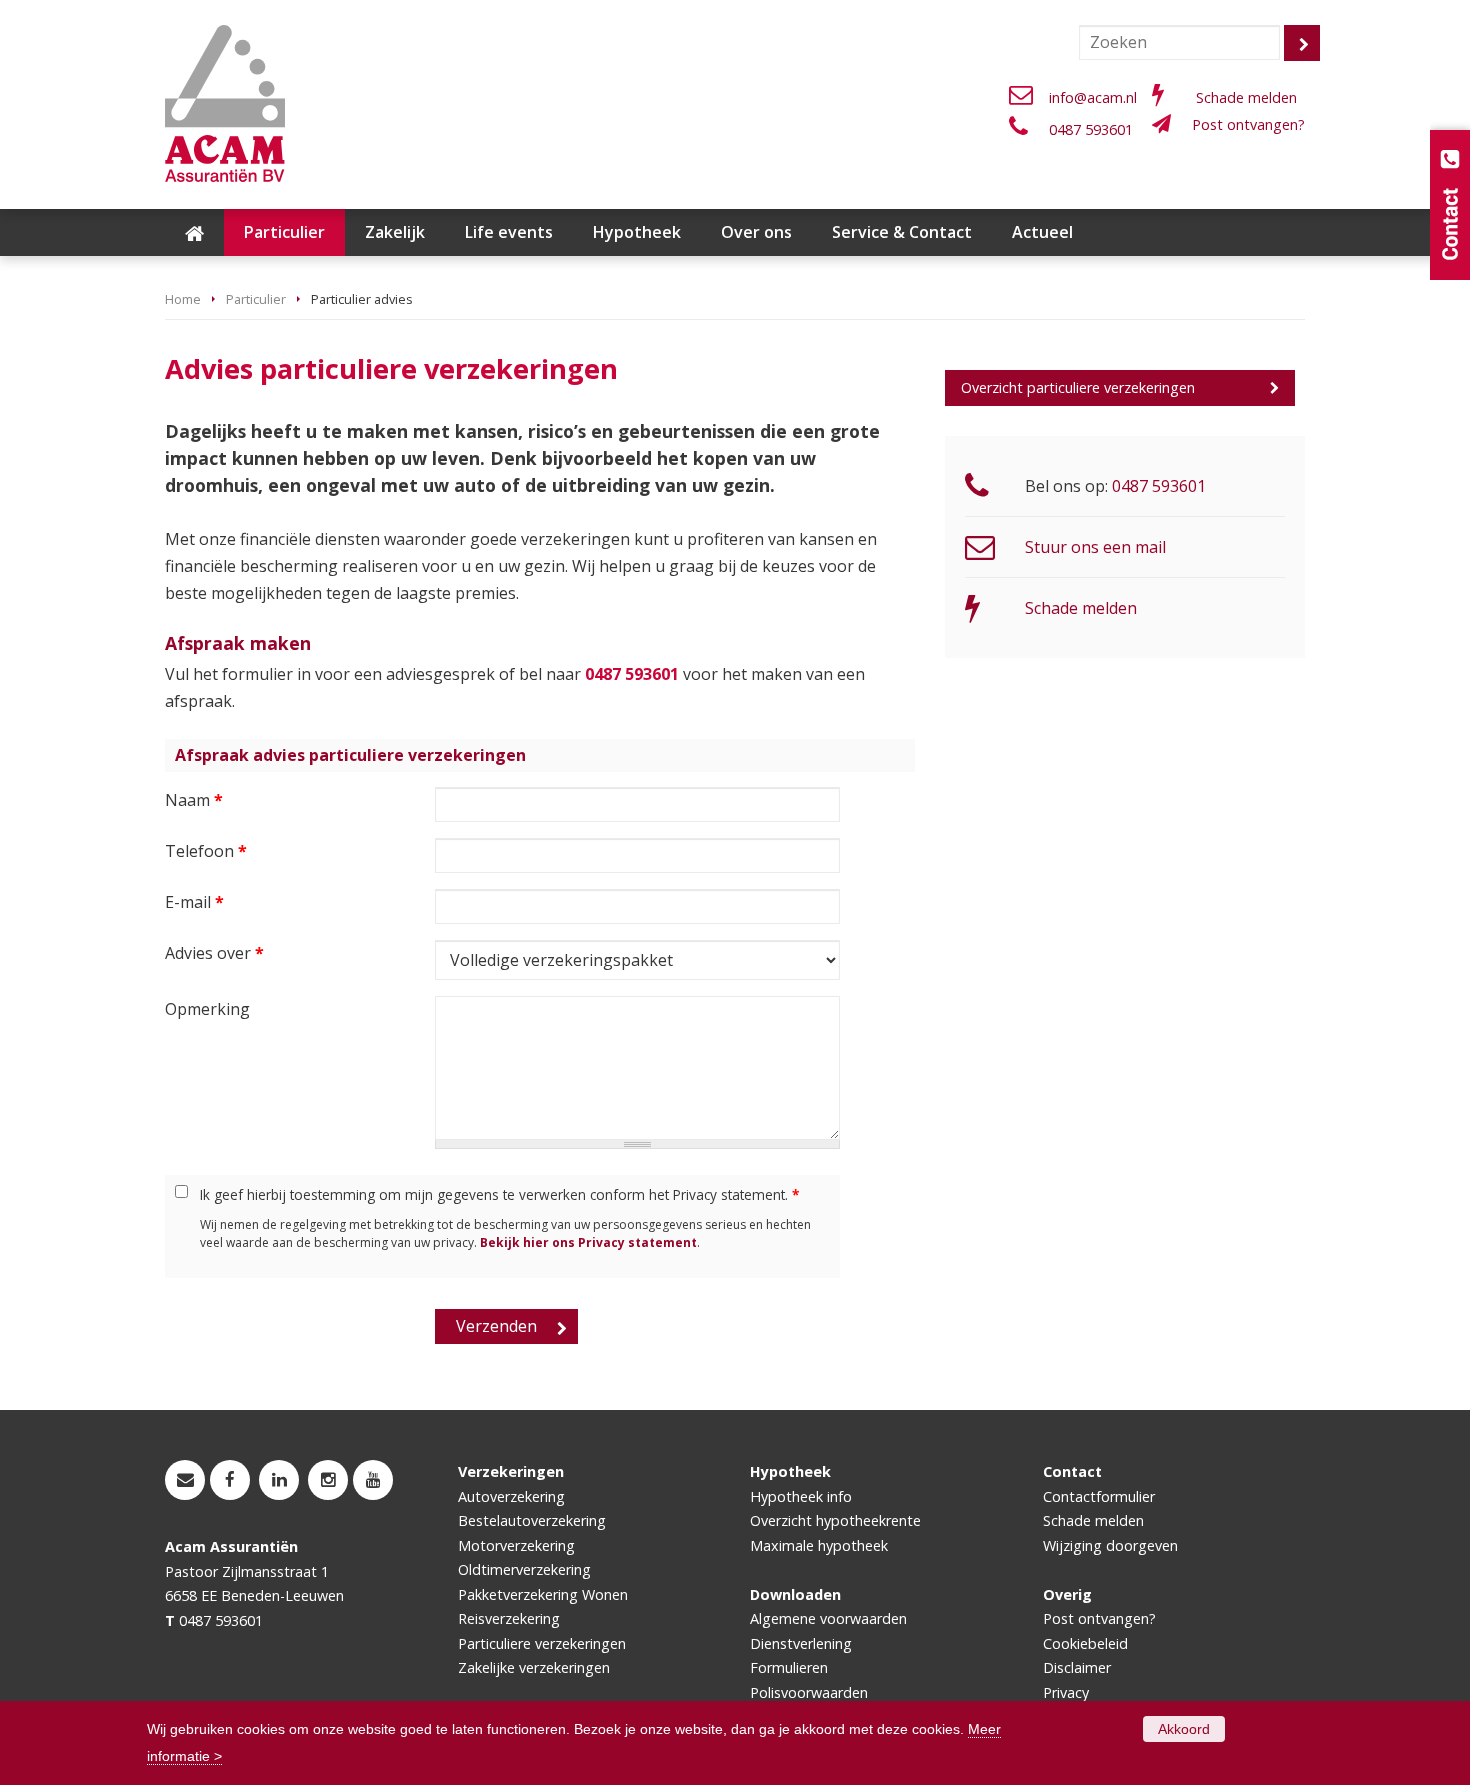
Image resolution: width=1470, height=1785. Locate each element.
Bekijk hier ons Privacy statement (588, 1242)
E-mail (194, 902)
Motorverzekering (516, 1545)
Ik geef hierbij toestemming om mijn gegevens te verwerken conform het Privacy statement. (499, 1194)
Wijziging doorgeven (1110, 1545)
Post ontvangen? (1248, 124)
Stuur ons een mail (1095, 547)
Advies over (214, 953)
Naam (194, 800)
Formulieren (789, 1667)
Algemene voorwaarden (828, 1618)
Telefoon (206, 851)
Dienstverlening (801, 1643)
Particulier (256, 299)
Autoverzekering (511, 1496)
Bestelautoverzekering (532, 1520)
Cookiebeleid (1085, 1643)
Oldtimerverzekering (524, 1569)
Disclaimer (1077, 1667)
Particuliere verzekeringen (542, 1643)
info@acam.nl (1093, 97)
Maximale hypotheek (819, 1545)
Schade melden (1246, 97)
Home (183, 299)
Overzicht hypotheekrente (835, 1520)
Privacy (1066, 1692)
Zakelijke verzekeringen (534, 1667)
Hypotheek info (801, 1496)
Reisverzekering (509, 1618)
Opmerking (207, 1009)
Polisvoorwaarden (809, 1692)
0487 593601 (1091, 129)
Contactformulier (1099, 1496)
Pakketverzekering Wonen (543, 1594)
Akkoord (1184, 1729)
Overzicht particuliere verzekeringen (1078, 387)
